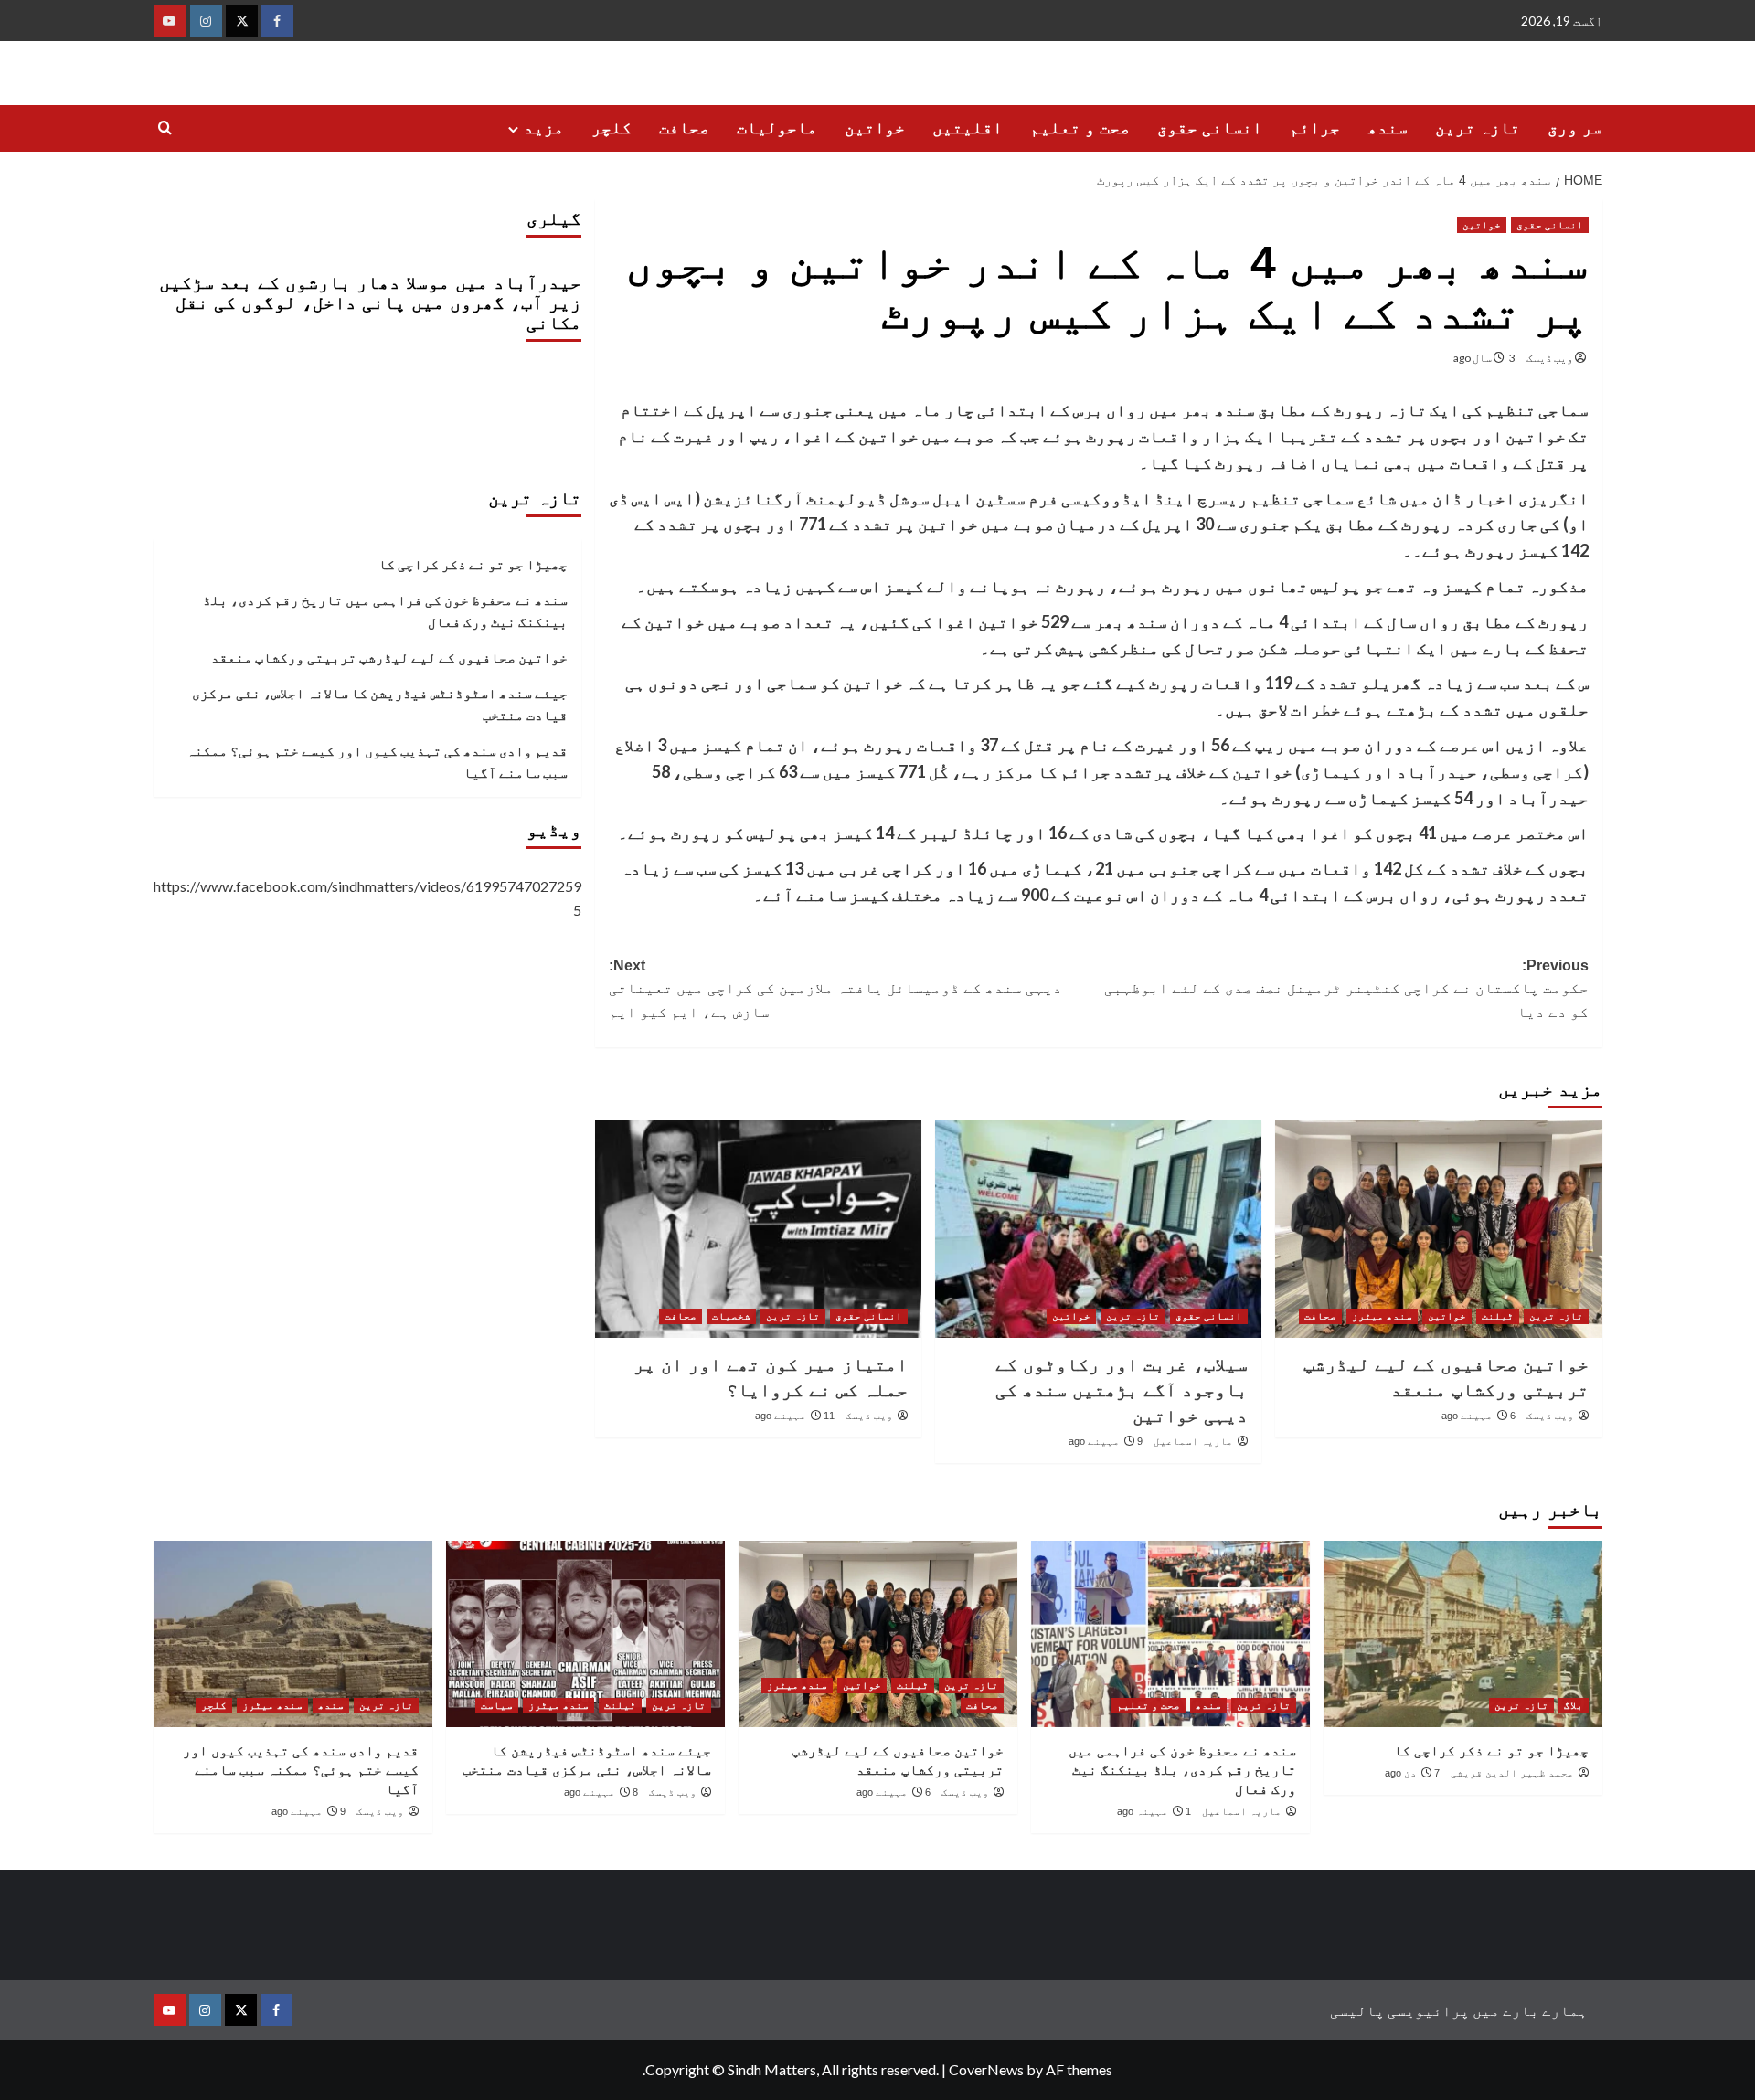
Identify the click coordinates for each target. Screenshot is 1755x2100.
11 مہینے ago (795, 1416)
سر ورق (1575, 128)
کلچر (612, 128)
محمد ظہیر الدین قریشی (1512, 1773)
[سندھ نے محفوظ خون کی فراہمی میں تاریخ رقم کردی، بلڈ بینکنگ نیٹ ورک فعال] (1170, 1633)
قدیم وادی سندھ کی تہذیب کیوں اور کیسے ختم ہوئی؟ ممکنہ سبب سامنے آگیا (377, 761)
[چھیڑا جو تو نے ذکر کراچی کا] (1463, 1633)
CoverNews (986, 2069)
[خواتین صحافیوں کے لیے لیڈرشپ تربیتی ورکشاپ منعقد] (1438, 1229)
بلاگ (1574, 1705)
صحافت (684, 128)
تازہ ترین (1478, 128)
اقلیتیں (968, 128)
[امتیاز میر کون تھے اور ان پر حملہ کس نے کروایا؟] (758, 1229)
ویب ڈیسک (1550, 358)
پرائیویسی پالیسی (1400, 2010)
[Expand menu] (513, 129)
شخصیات (731, 1316)
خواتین (875, 128)
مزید (544, 128)
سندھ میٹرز (1382, 1316)
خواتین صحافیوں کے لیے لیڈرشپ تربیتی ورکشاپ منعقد (389, 657)
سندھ (1388, 128)
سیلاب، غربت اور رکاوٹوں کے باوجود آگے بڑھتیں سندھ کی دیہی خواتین (1122, 1390)
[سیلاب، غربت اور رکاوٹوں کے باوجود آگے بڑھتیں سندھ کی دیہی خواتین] (1098, 1229)
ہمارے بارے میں (1530, 2010)
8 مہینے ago (601, 1792)
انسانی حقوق (1210, 128)
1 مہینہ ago (1154, 1811)
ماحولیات (777, 128)
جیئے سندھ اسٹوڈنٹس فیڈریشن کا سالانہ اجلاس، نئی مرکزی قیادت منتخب (380, 704)
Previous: (1346, 989)
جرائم (1315, 128)
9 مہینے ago (1106, 1441)
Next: (835, 989)
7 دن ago (1412, 1773)
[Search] (165, 128)
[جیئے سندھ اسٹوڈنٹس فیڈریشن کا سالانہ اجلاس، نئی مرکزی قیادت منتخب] (585, 1633)
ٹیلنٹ (1498, 1316)
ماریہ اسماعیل (1193, 1441)
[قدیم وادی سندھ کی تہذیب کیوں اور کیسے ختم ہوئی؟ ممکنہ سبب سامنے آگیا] (293, 1633)
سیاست (497, 1705)
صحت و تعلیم (1080, 128)
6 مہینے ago (1478, 1416)
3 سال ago (1484, 358)
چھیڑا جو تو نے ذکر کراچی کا (473, 564)
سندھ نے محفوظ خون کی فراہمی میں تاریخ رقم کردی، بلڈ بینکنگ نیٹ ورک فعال (385, 610)
